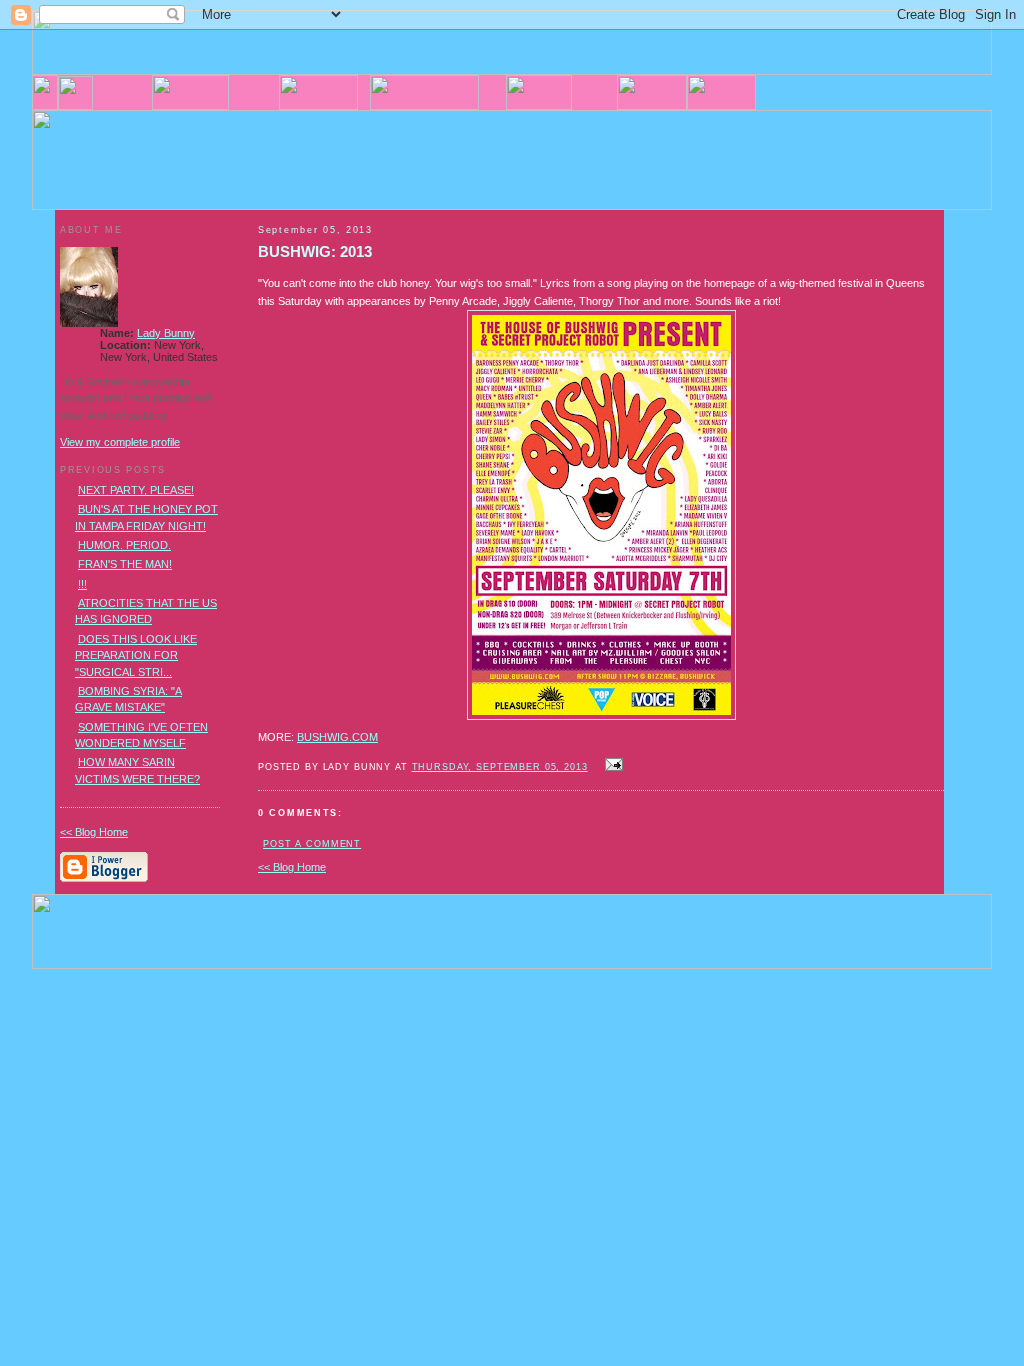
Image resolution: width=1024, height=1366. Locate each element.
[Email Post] (612, 766)
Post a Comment (312, 844)
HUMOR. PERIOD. (124, 545)
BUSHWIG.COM (337, 737)
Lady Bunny (166, 333)
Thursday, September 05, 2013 (500, 767)
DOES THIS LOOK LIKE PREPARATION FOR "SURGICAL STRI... (136, 655)
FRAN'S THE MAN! (125, 564)
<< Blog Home (292, 867)
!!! (82, 584)
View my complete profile (120, 442)
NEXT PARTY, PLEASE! (136, 490)
